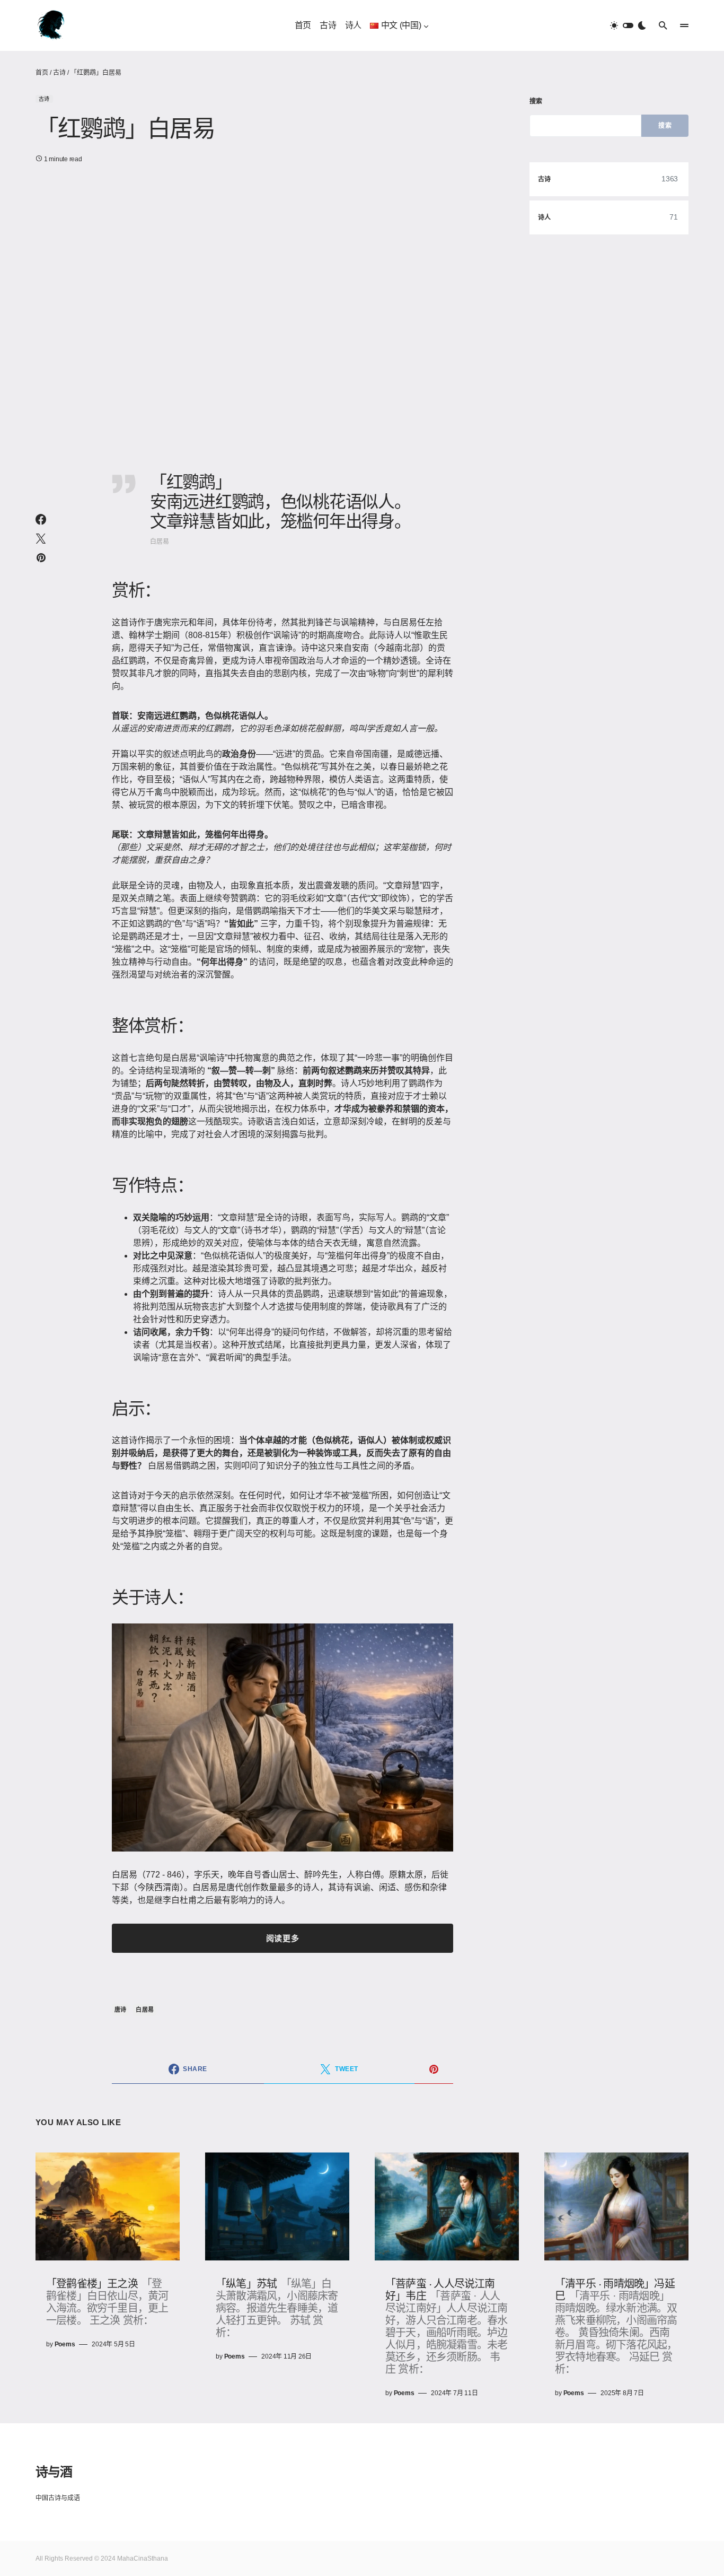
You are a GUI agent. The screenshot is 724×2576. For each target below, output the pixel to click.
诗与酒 (54, 2471)
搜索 (536, 101)
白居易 (145, 2010)
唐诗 (121, 2010)
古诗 (59, 73)
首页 (42, 73)
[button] (628, 25)
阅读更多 (282, 1938)
